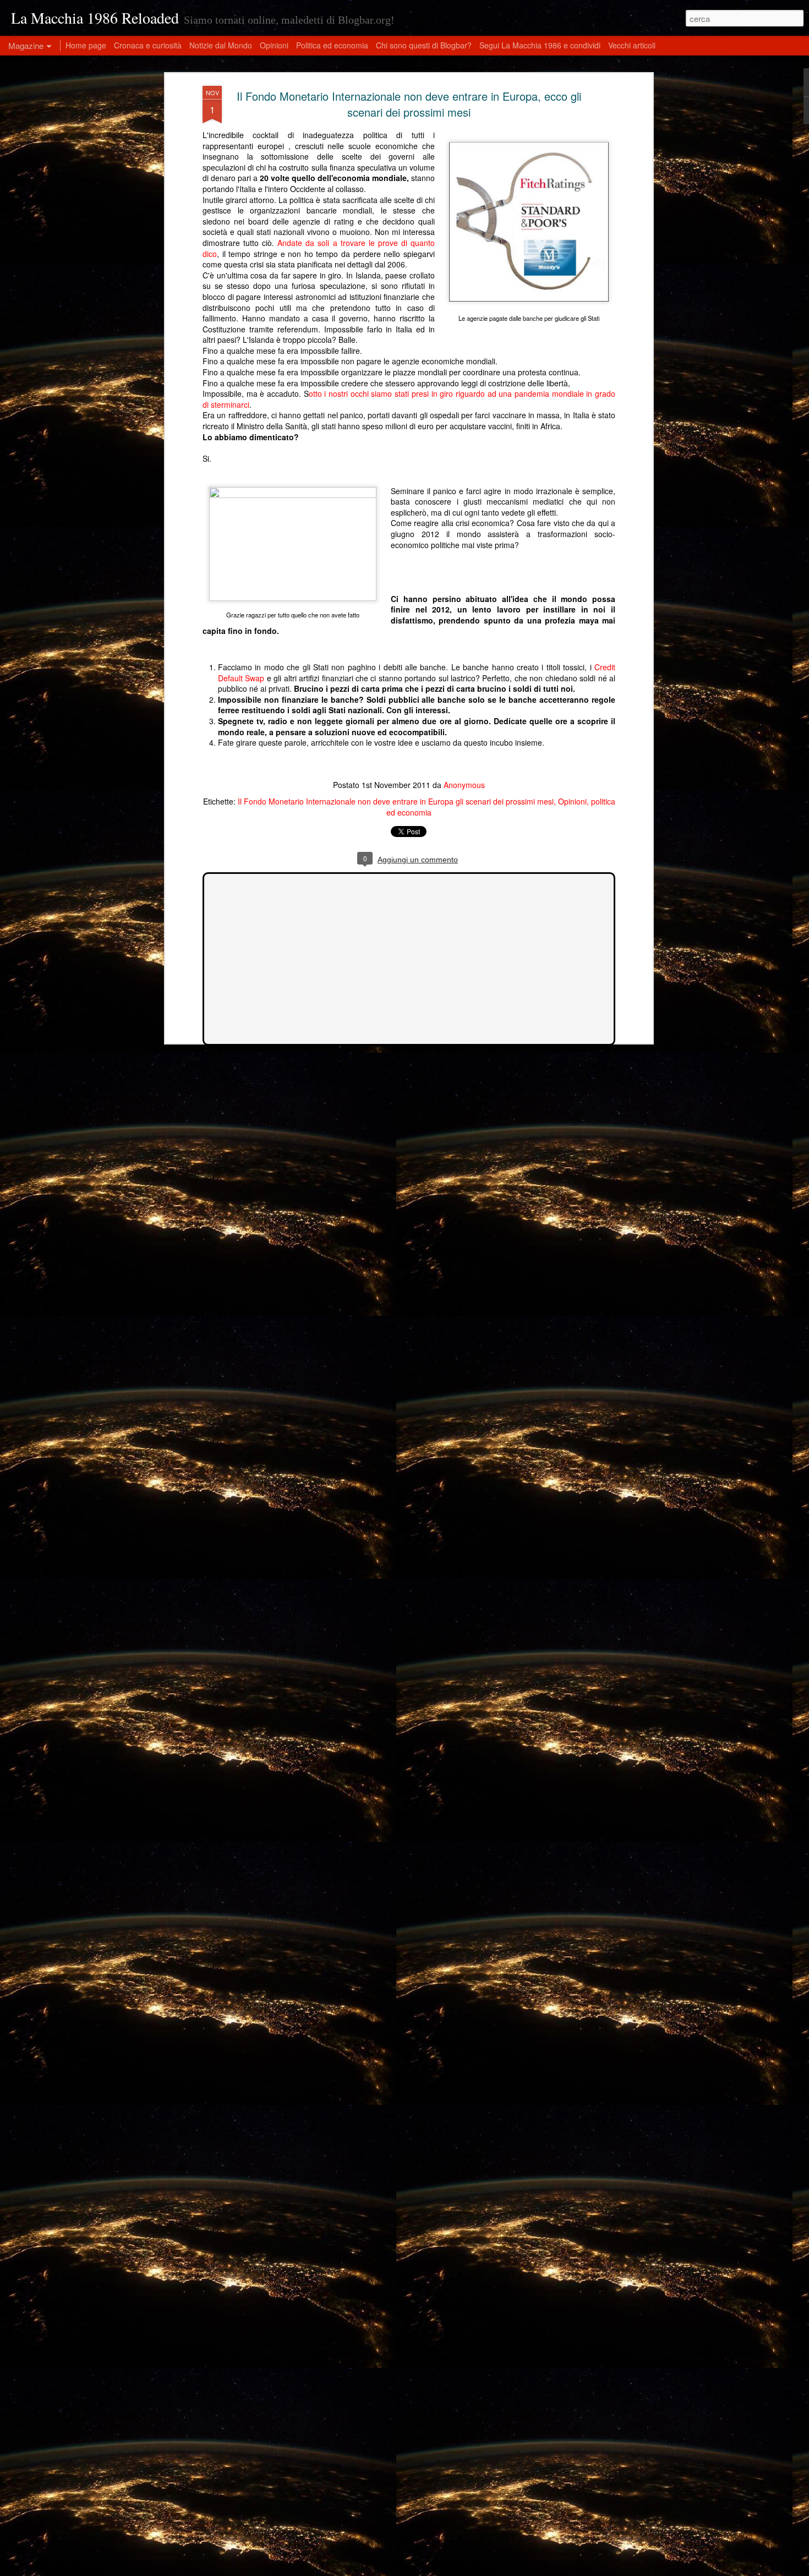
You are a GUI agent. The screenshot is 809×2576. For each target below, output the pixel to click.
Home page (86, 45)
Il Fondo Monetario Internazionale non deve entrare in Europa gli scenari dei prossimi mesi (396, 801)
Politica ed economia (332, 45)
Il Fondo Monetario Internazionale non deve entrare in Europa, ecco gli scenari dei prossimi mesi (409, 104)
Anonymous (464, 785)
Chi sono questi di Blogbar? (424, 45)
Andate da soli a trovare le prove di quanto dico (319, 248)
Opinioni (572, 801)
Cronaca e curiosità (148, 45)
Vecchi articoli (632, 45)
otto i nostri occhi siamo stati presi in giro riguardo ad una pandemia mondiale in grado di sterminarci (409, 399)
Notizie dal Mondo (221, 45)
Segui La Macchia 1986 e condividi (540, 45)
